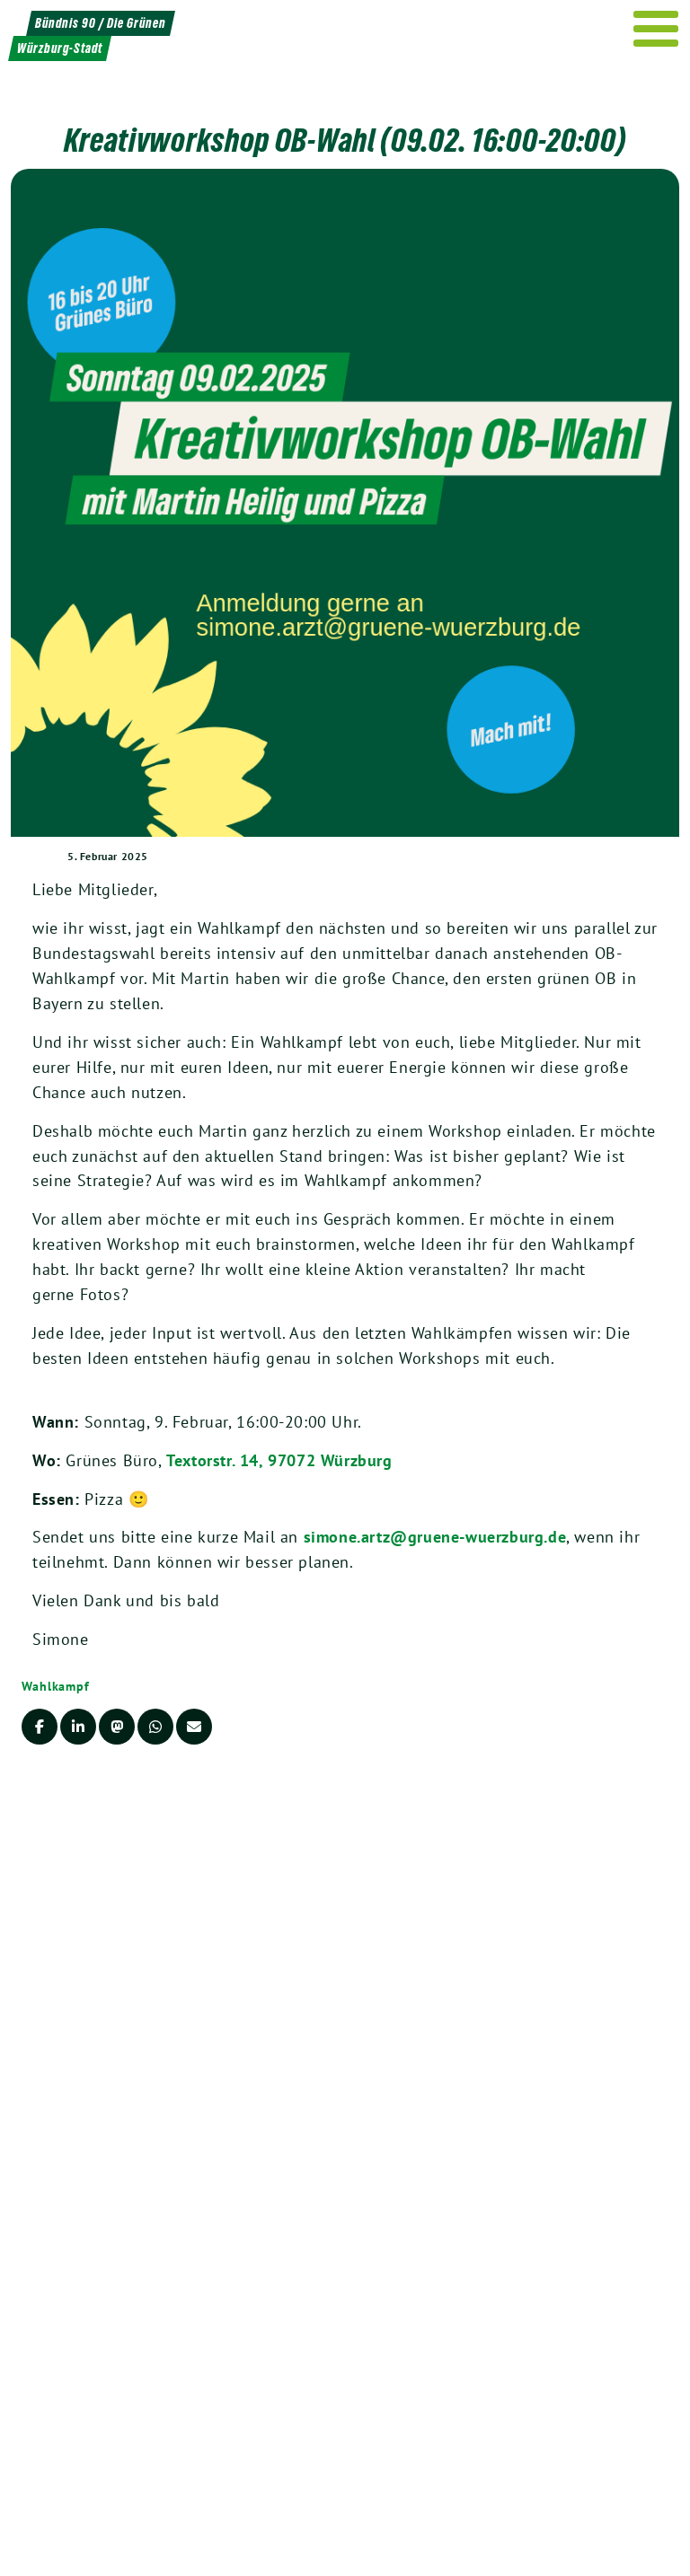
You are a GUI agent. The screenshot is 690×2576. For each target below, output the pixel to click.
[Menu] (656, 29)
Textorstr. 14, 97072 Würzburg (279, 1460)
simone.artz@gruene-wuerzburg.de (435, 1537)
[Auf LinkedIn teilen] (78, 1727)
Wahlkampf (56, 1686)
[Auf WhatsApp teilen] (155, 1727)
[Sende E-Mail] (194, 1727)
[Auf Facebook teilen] (40, 1727)
